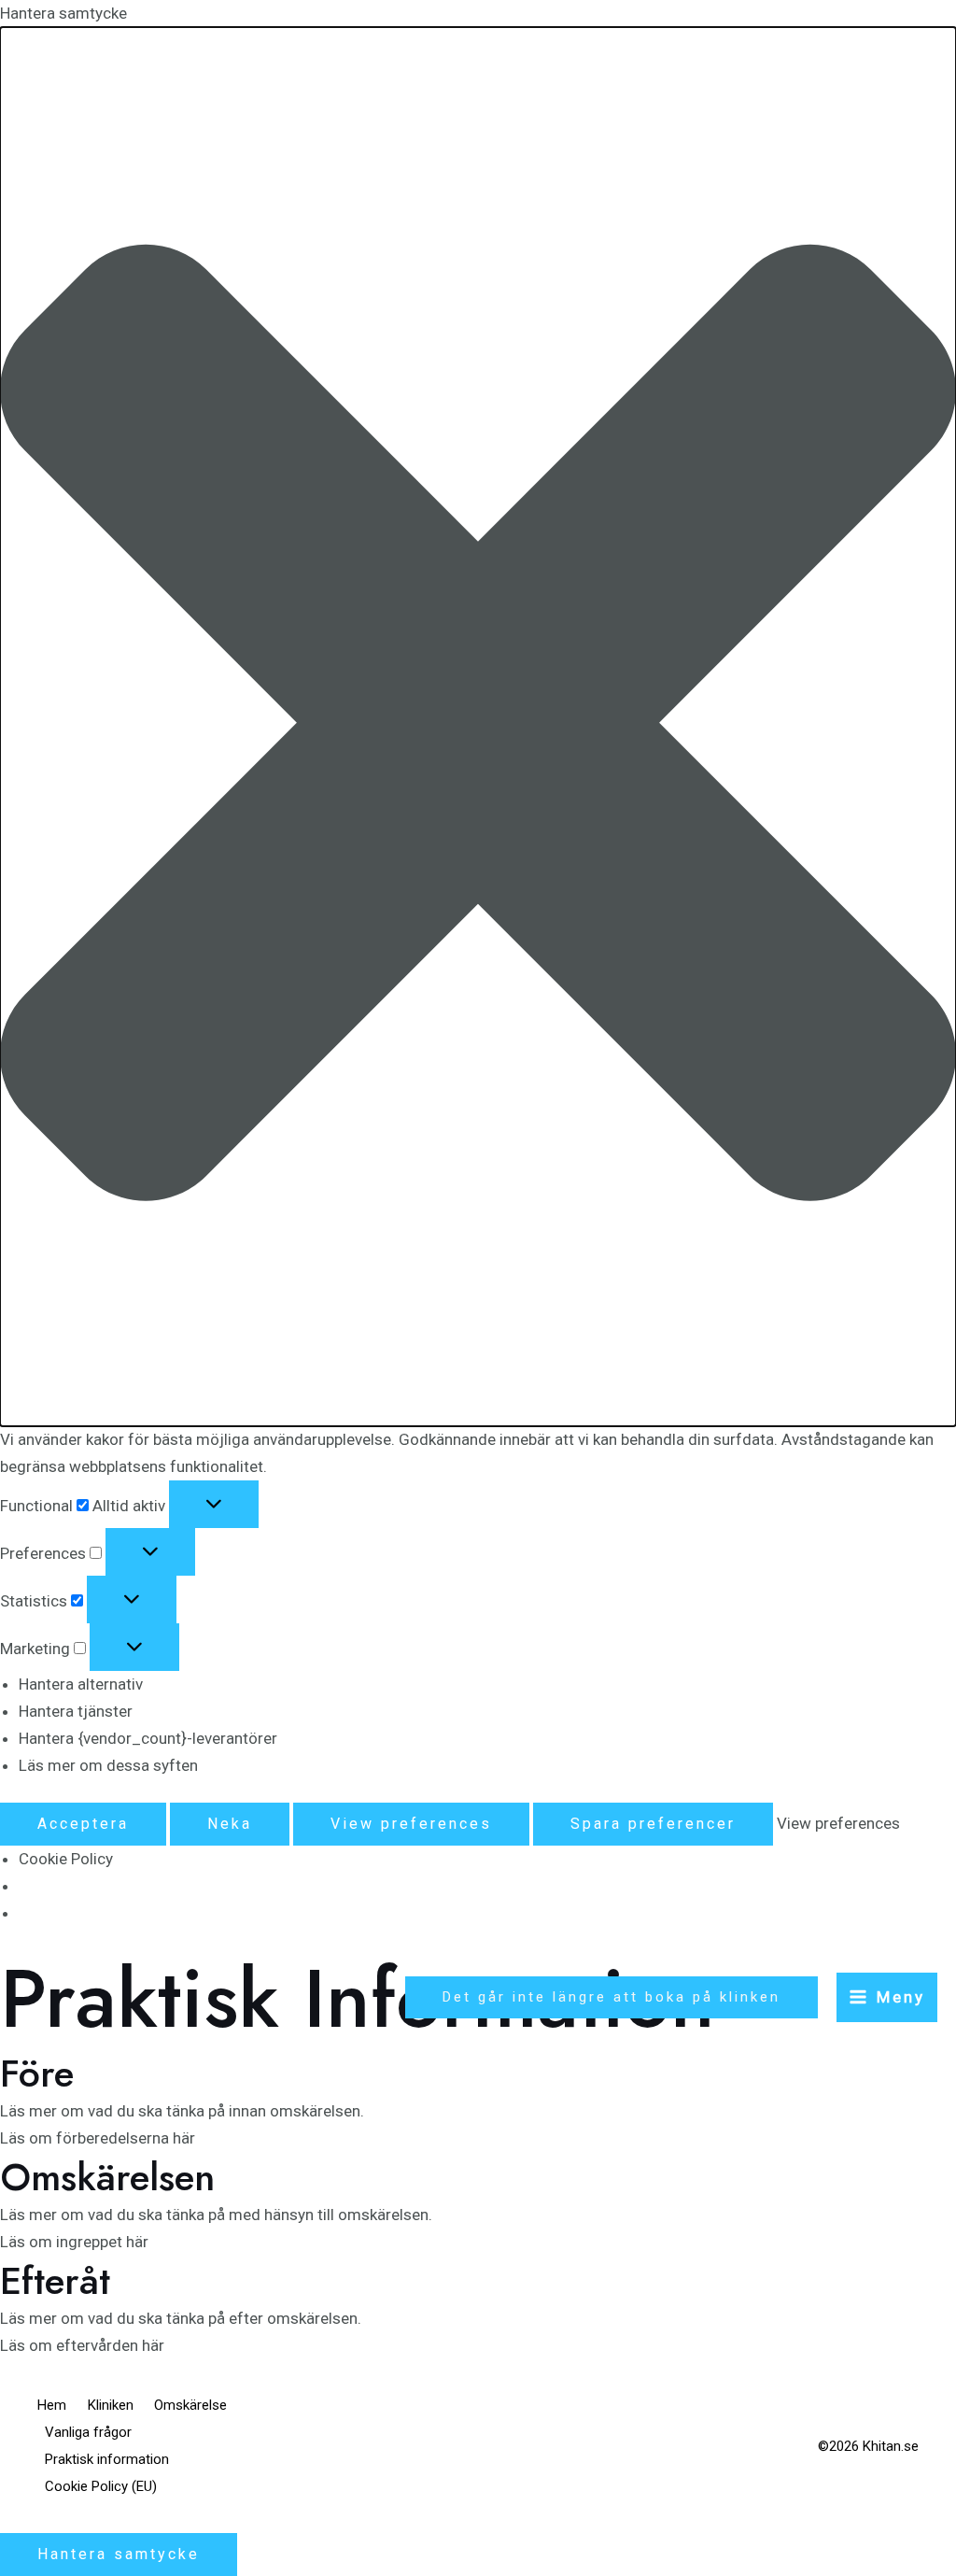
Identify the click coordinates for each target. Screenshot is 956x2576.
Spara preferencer (653, 1824)
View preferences (411, 1824)
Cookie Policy (66, 1859)
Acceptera (83, 1824)
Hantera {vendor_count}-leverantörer (148, 1738)
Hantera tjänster (76, 1711)
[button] (478, 727)
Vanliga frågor (88, 2432)
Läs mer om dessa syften (108, 1765)
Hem (52, 2405)
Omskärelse (190, 2405)
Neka (230, 1824)
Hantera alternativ (81, 1684)
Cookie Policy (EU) (101, 2486)
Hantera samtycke (119, 2554)
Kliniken (111, 2405)
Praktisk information (107, 2459)
